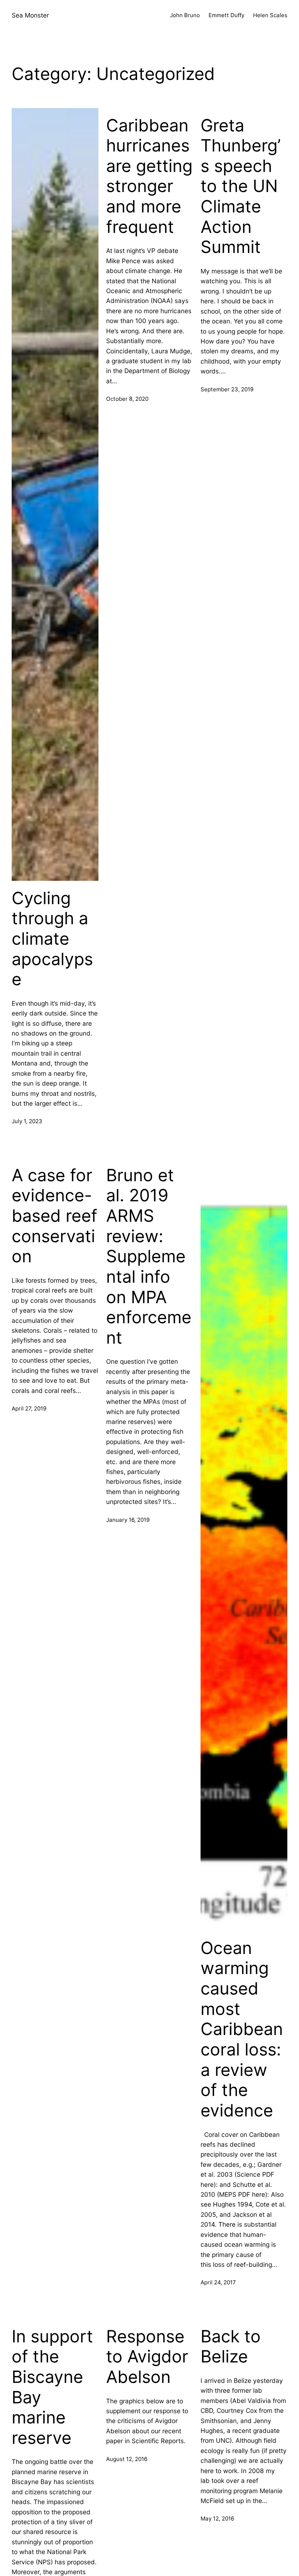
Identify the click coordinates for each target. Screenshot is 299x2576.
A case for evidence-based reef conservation (55, 1216)
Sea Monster (30, 15)
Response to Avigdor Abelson (147, 2357)
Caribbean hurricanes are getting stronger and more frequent (149, 176)
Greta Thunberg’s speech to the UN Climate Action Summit (241, 186)
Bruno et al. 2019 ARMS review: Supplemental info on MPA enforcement (149, 1256)
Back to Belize (231, 2347)
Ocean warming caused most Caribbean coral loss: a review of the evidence (242, 2029)
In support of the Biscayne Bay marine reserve (52, 2387)
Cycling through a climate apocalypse (52, 939)
